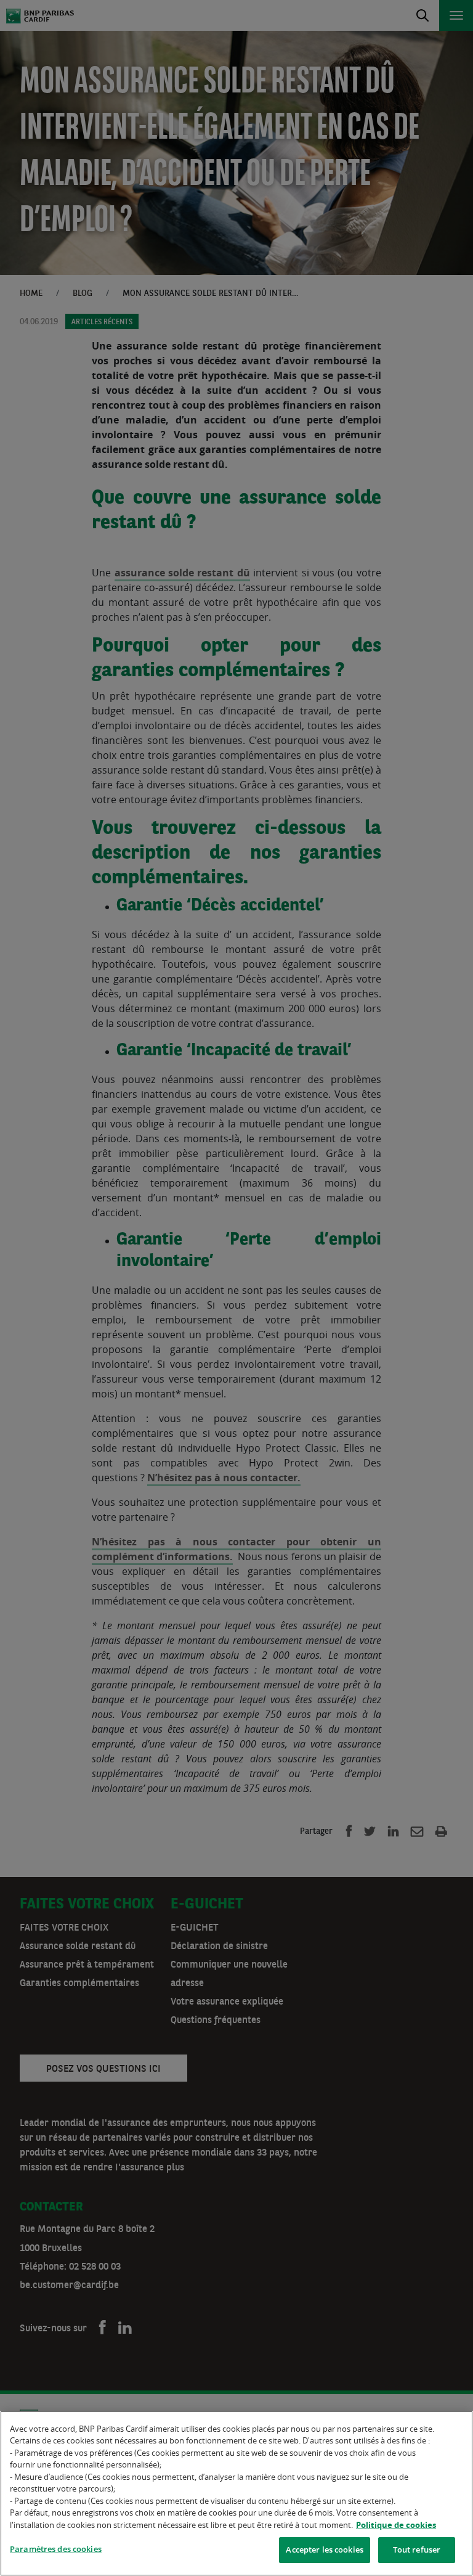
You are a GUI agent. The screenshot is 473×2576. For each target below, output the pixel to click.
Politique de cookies (396, 2525)
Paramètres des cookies (56, 2549)
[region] (236, 2493)
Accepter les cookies (325, 2549)
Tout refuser (417, 2549)
